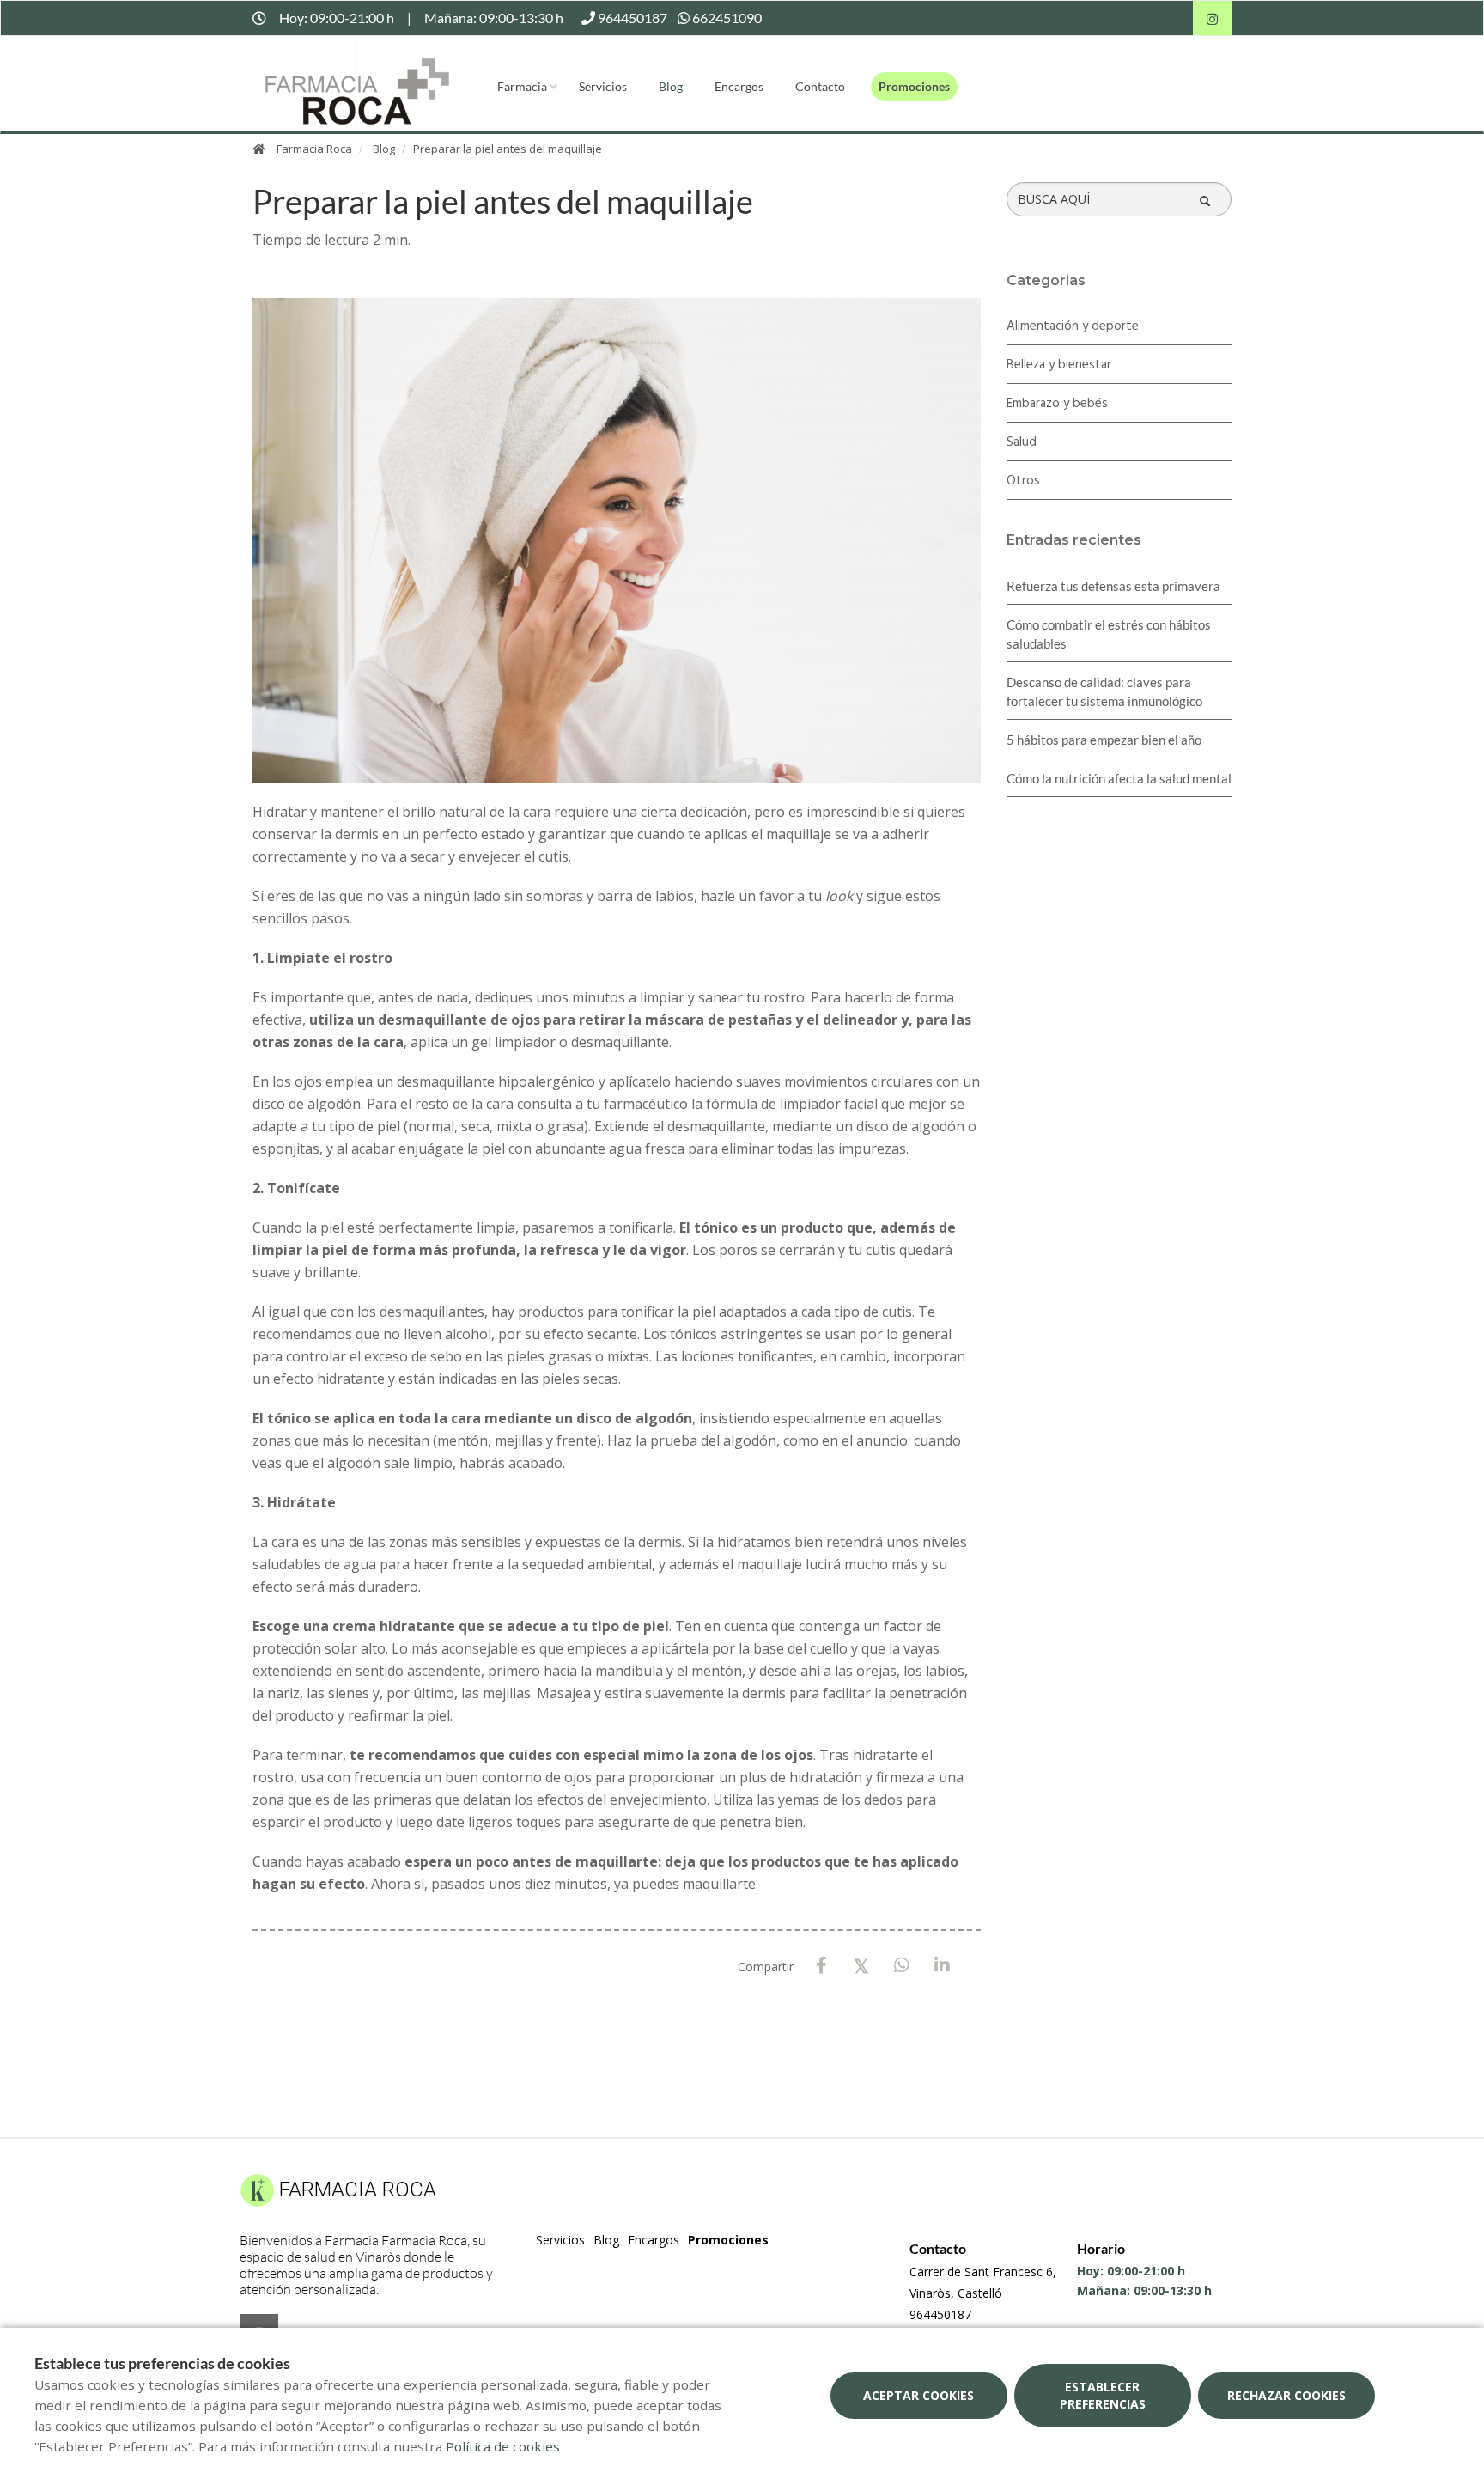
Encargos (739, 86)
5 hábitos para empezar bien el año (1104, 740)
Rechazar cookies (1286, 2395)
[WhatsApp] (902, 1966)
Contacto (820, 86)
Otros (1023, 481)
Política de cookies (503, 2446)
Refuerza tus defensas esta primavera (1113, 586)
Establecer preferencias (1103, 2395)
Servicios (603, 86)
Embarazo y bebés (1057, 404)
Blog (671, 86)
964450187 (940, 2314)
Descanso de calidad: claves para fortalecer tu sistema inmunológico (1104, 691)
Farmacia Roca (314, 149)
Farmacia (522, 86)
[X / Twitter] (862, 1965)
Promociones (914, 86)
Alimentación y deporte (1073, 326)
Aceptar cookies (918, 2395)
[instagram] (1212, 20)
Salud (1022, 442)
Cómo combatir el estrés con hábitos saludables (1109, 634)
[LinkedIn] (943, 1966)
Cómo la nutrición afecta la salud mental (1119, 778)
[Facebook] (821, 1966)
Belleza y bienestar (1059, 365)
